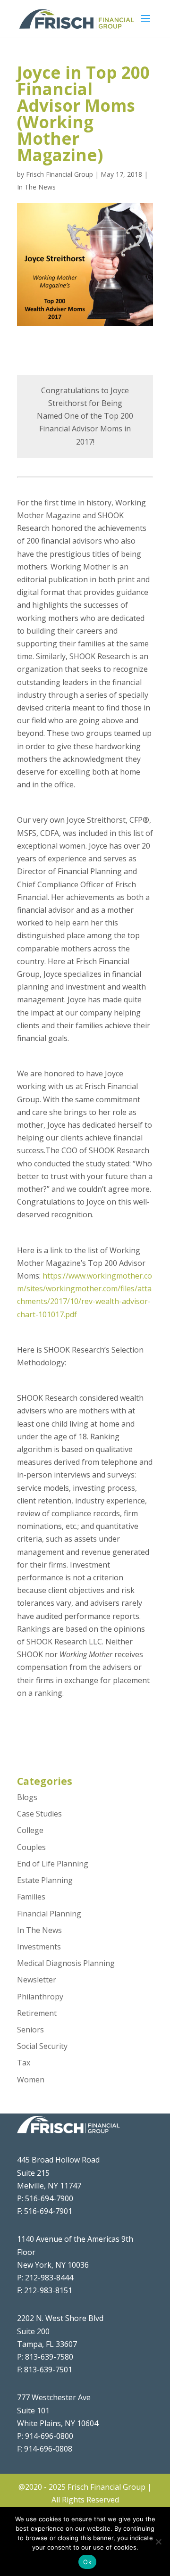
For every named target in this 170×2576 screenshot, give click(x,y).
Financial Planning (49, 1914)
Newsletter (37, 1980)
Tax (24, 2063)
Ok (87, 2562)
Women (31, 2080)
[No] (158, 2542)
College (30, 1830)
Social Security (42, 2046)
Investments (39, 1947)
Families (31, 1897)
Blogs (27, 1797)
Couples (31, 1847)
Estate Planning (45, 1880)
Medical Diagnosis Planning (66, 1963)
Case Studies (39, 1814)
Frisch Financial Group (59, 174)
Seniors (30, 2030)
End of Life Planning (53, 1864)
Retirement (37, 2013)
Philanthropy (40, 1997)
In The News (36, 187)
